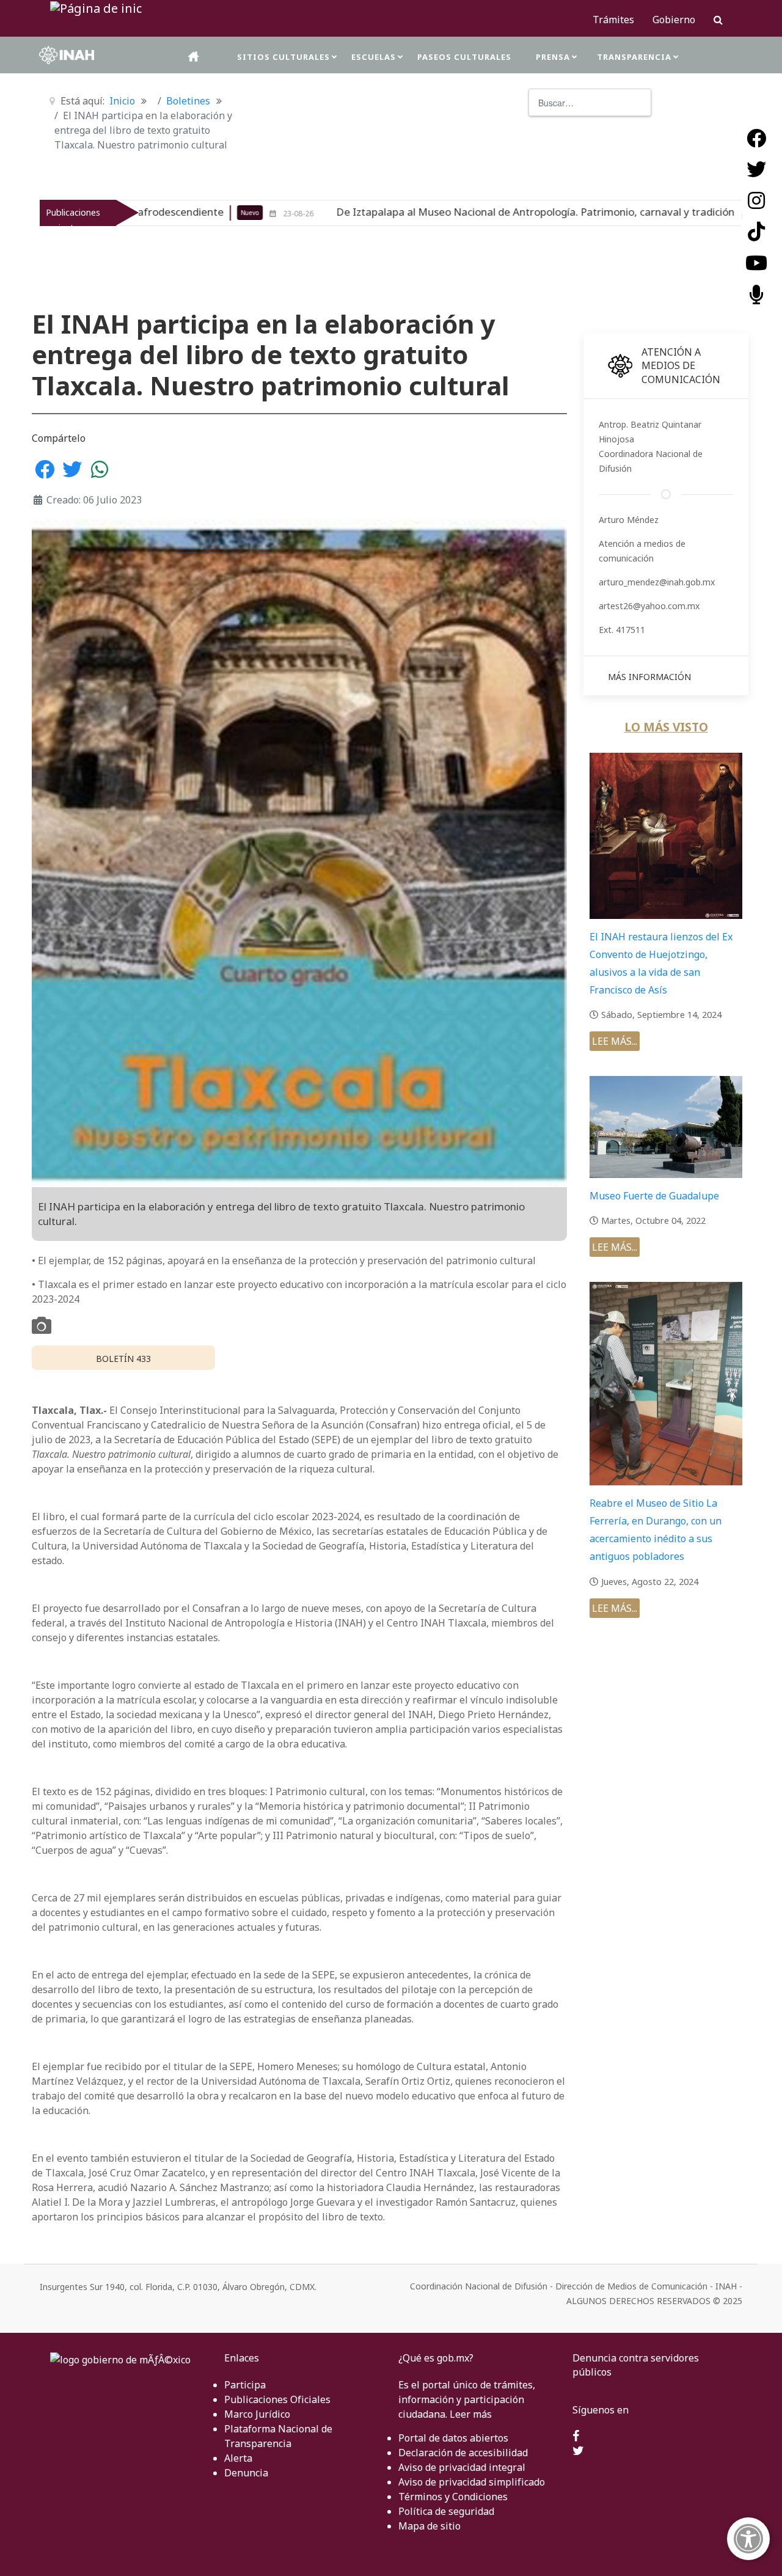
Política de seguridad (446, 2511)
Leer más (471, 2414)
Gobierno (674, 20)
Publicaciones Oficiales (277, 2399)
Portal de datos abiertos (453, 2438)
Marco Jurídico (257, 2414)
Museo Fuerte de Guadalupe (654, 1196)
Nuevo (607, 213)
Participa (245, 2385)
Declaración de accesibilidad (463, 2453)
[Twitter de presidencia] (578, 2451)
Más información (649, 677)
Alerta (238, 2458)
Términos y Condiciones (453, 2497)
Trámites (613, 20)
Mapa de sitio (429, 2526)
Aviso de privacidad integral (462, 2467)
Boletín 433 (123, 1359)
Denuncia (246, 2473)
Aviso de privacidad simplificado (472, 2482)
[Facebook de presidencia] (576, 2437)
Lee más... (615, 1041)
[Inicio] (194, 57)
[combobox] (590, 102)
